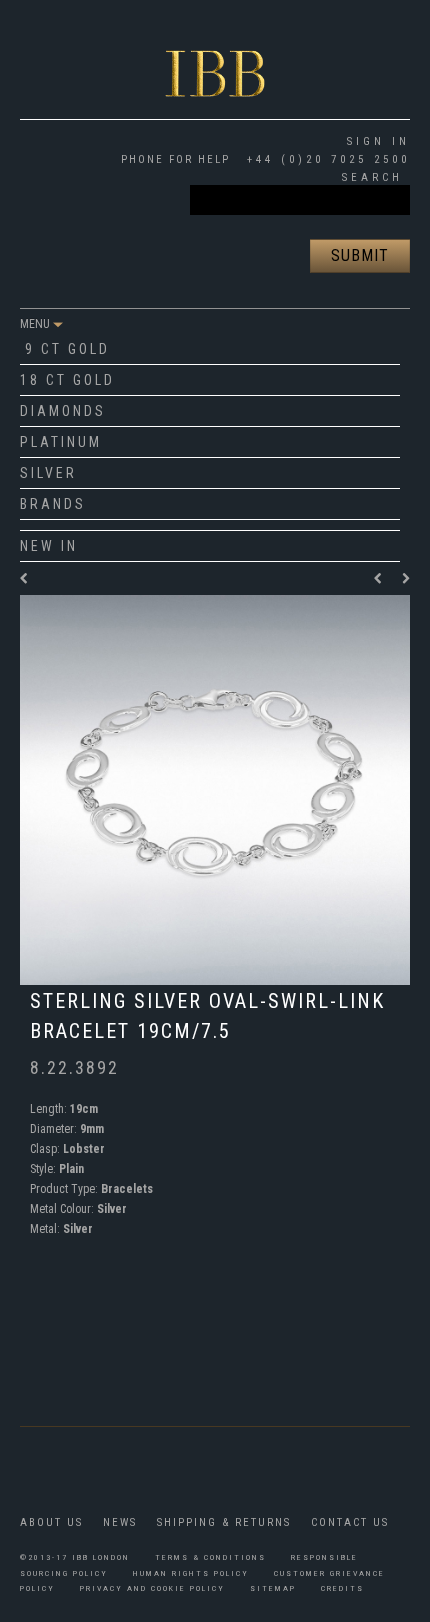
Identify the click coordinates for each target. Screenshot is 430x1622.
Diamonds (63, 411)
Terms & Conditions (210, 1557)
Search (372, 177)
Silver (48, 473)
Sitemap (273, 1588)
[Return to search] (25, 579)
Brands (53, 504)
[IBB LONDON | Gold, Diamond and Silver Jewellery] (215, 57)
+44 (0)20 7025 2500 (325, 159)
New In (49, 546)
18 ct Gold (67, 380)
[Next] (406, 579)
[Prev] (383, 579)
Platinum (61, 442)
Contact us (350, 1522)
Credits (342, 1588)
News (120, 1522)
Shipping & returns (224, 1522)
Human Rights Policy (191, 1573)
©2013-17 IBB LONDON (75, 1557)
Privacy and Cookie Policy (152, 1588)
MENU (36, 324)
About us (51, 1522)
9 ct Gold (67, 349)
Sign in (378, 141)
